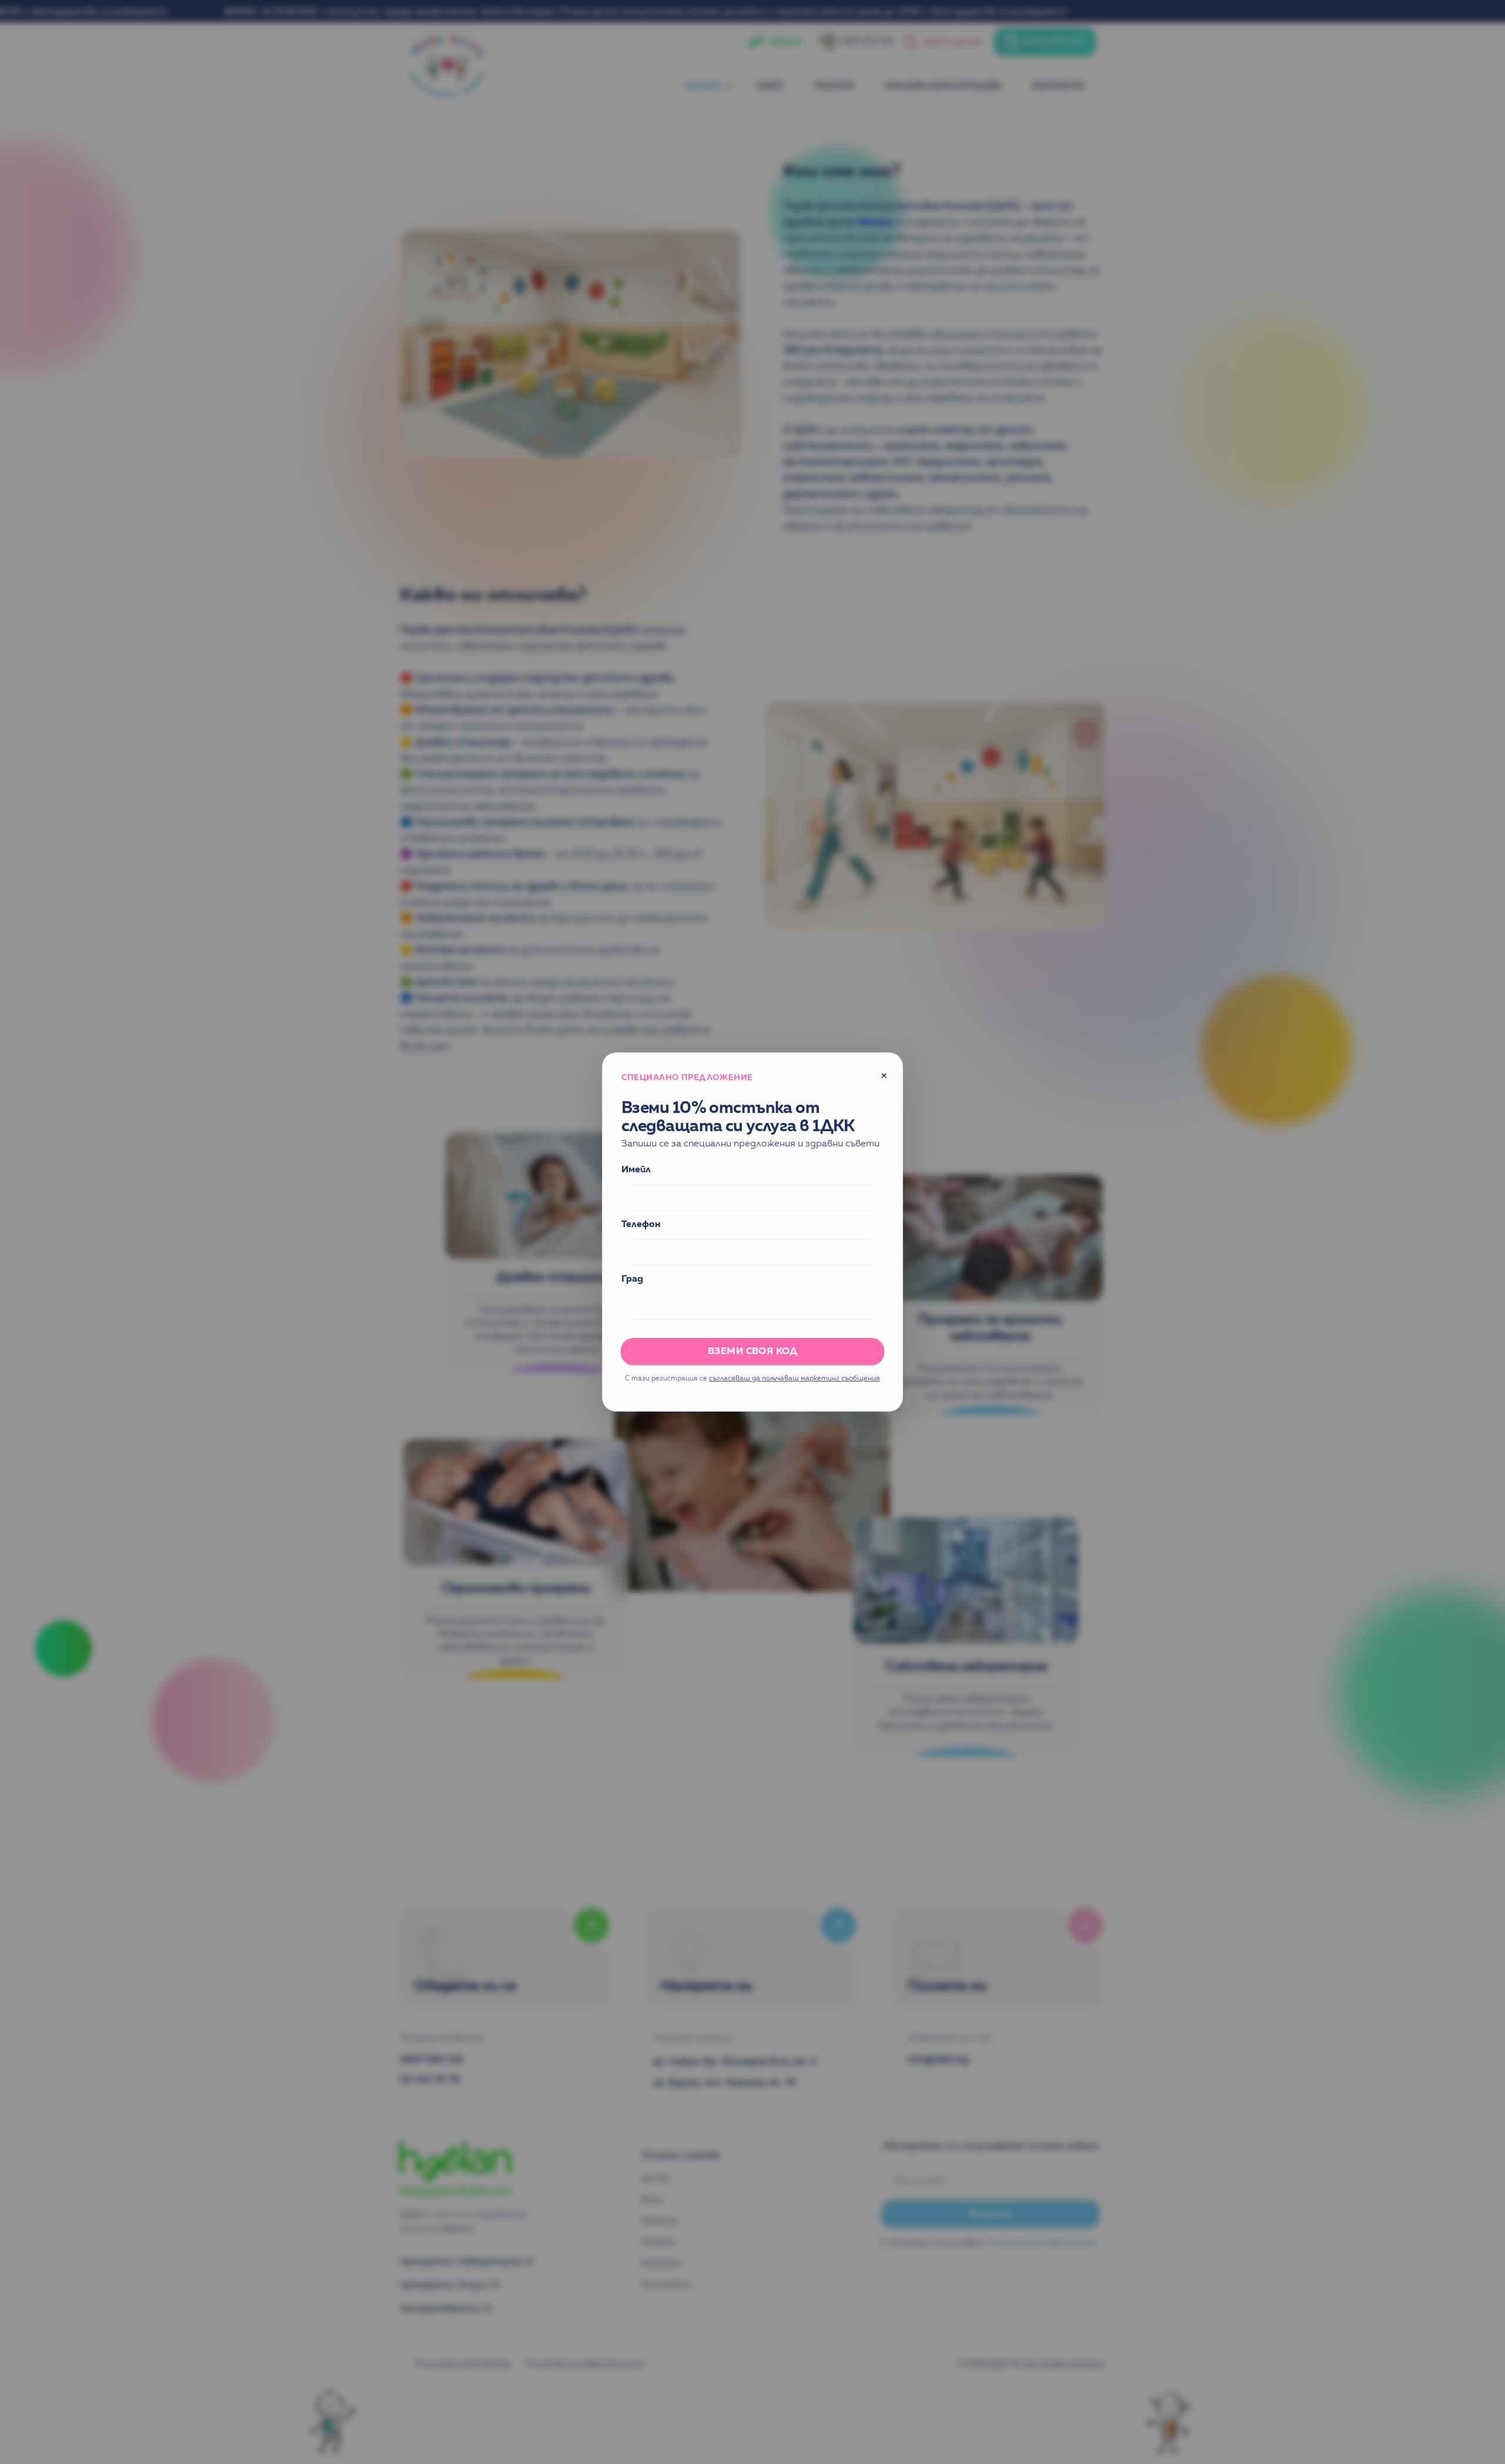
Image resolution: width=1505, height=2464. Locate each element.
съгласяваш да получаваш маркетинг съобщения (795, 1379)
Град (632, 1279)
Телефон (641, 1225)
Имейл (636, 1170)
